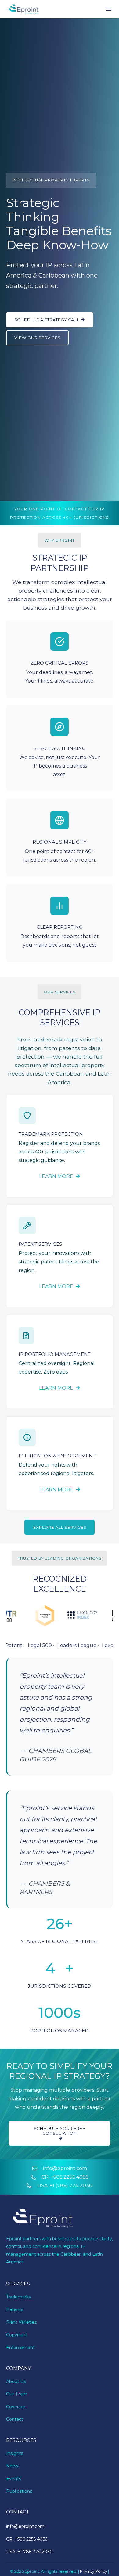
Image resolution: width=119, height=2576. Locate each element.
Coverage (16, 2407)
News (12, 2466)
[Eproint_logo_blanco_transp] (43, 2219)
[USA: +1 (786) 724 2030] (32, 2186)
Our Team (17, 2394)
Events (14, 2479)
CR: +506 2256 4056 (65, 2177)
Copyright (17, 2335)
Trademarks (18, 2297)
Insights (15, 2453)
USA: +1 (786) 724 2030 (65, 2185)
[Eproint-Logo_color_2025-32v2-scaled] (24, 9)
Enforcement (20, 2348)
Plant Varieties (21, 2322)
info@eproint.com (65, 2168)
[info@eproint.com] (38, 2169)
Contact (15, 2419)
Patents (15, 2309)
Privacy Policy (94, 2571)
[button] (110, 9)
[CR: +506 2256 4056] (36, 2177)
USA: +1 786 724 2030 (29, 2552)
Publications (19, 2491)
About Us (16, 2381)
